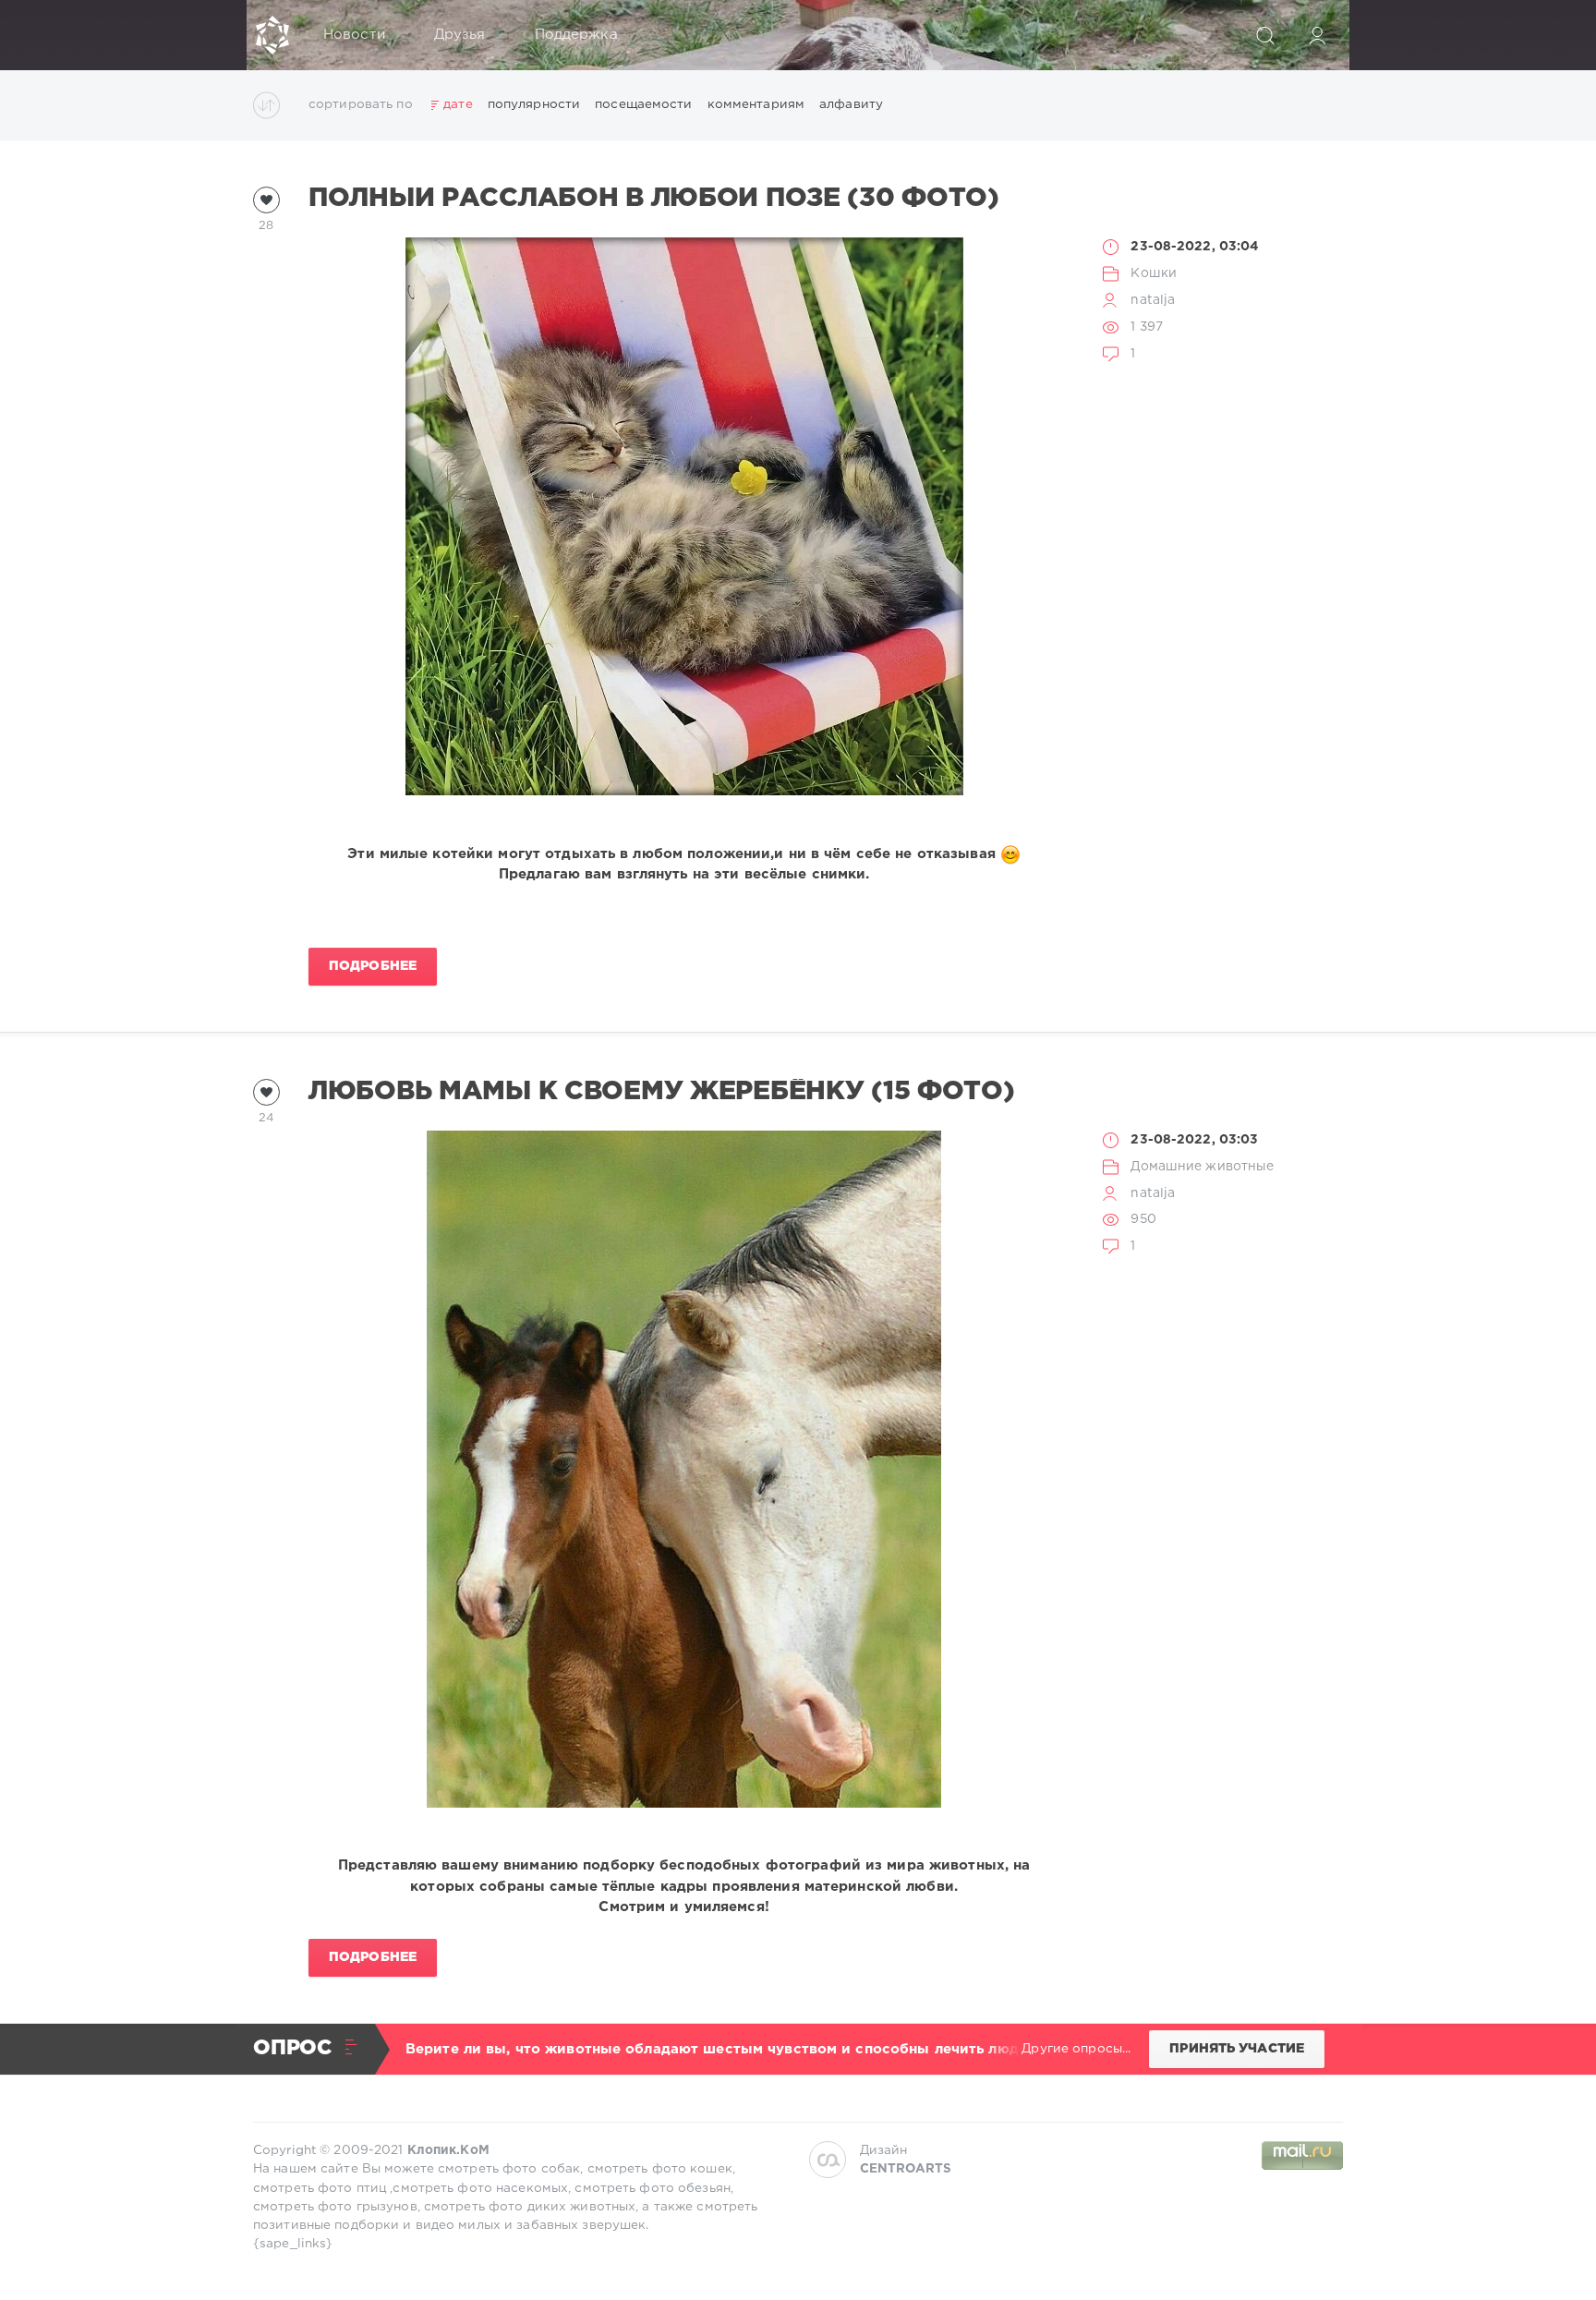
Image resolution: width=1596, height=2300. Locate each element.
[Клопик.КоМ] (272, 35)
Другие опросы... (1076, 2049)
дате (458, 104)
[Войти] (1317, 35)
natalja (1153, 300)
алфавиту (851, 104)
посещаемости (643, 104)
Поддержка (576, 35)
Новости (354, 35)
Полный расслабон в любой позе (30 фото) (654, 199)
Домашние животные (1202, 1167)
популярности (534, 104)
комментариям (756, 104)
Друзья (460, 35)
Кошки (1154, 273)
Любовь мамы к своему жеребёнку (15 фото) (662, 1092)
